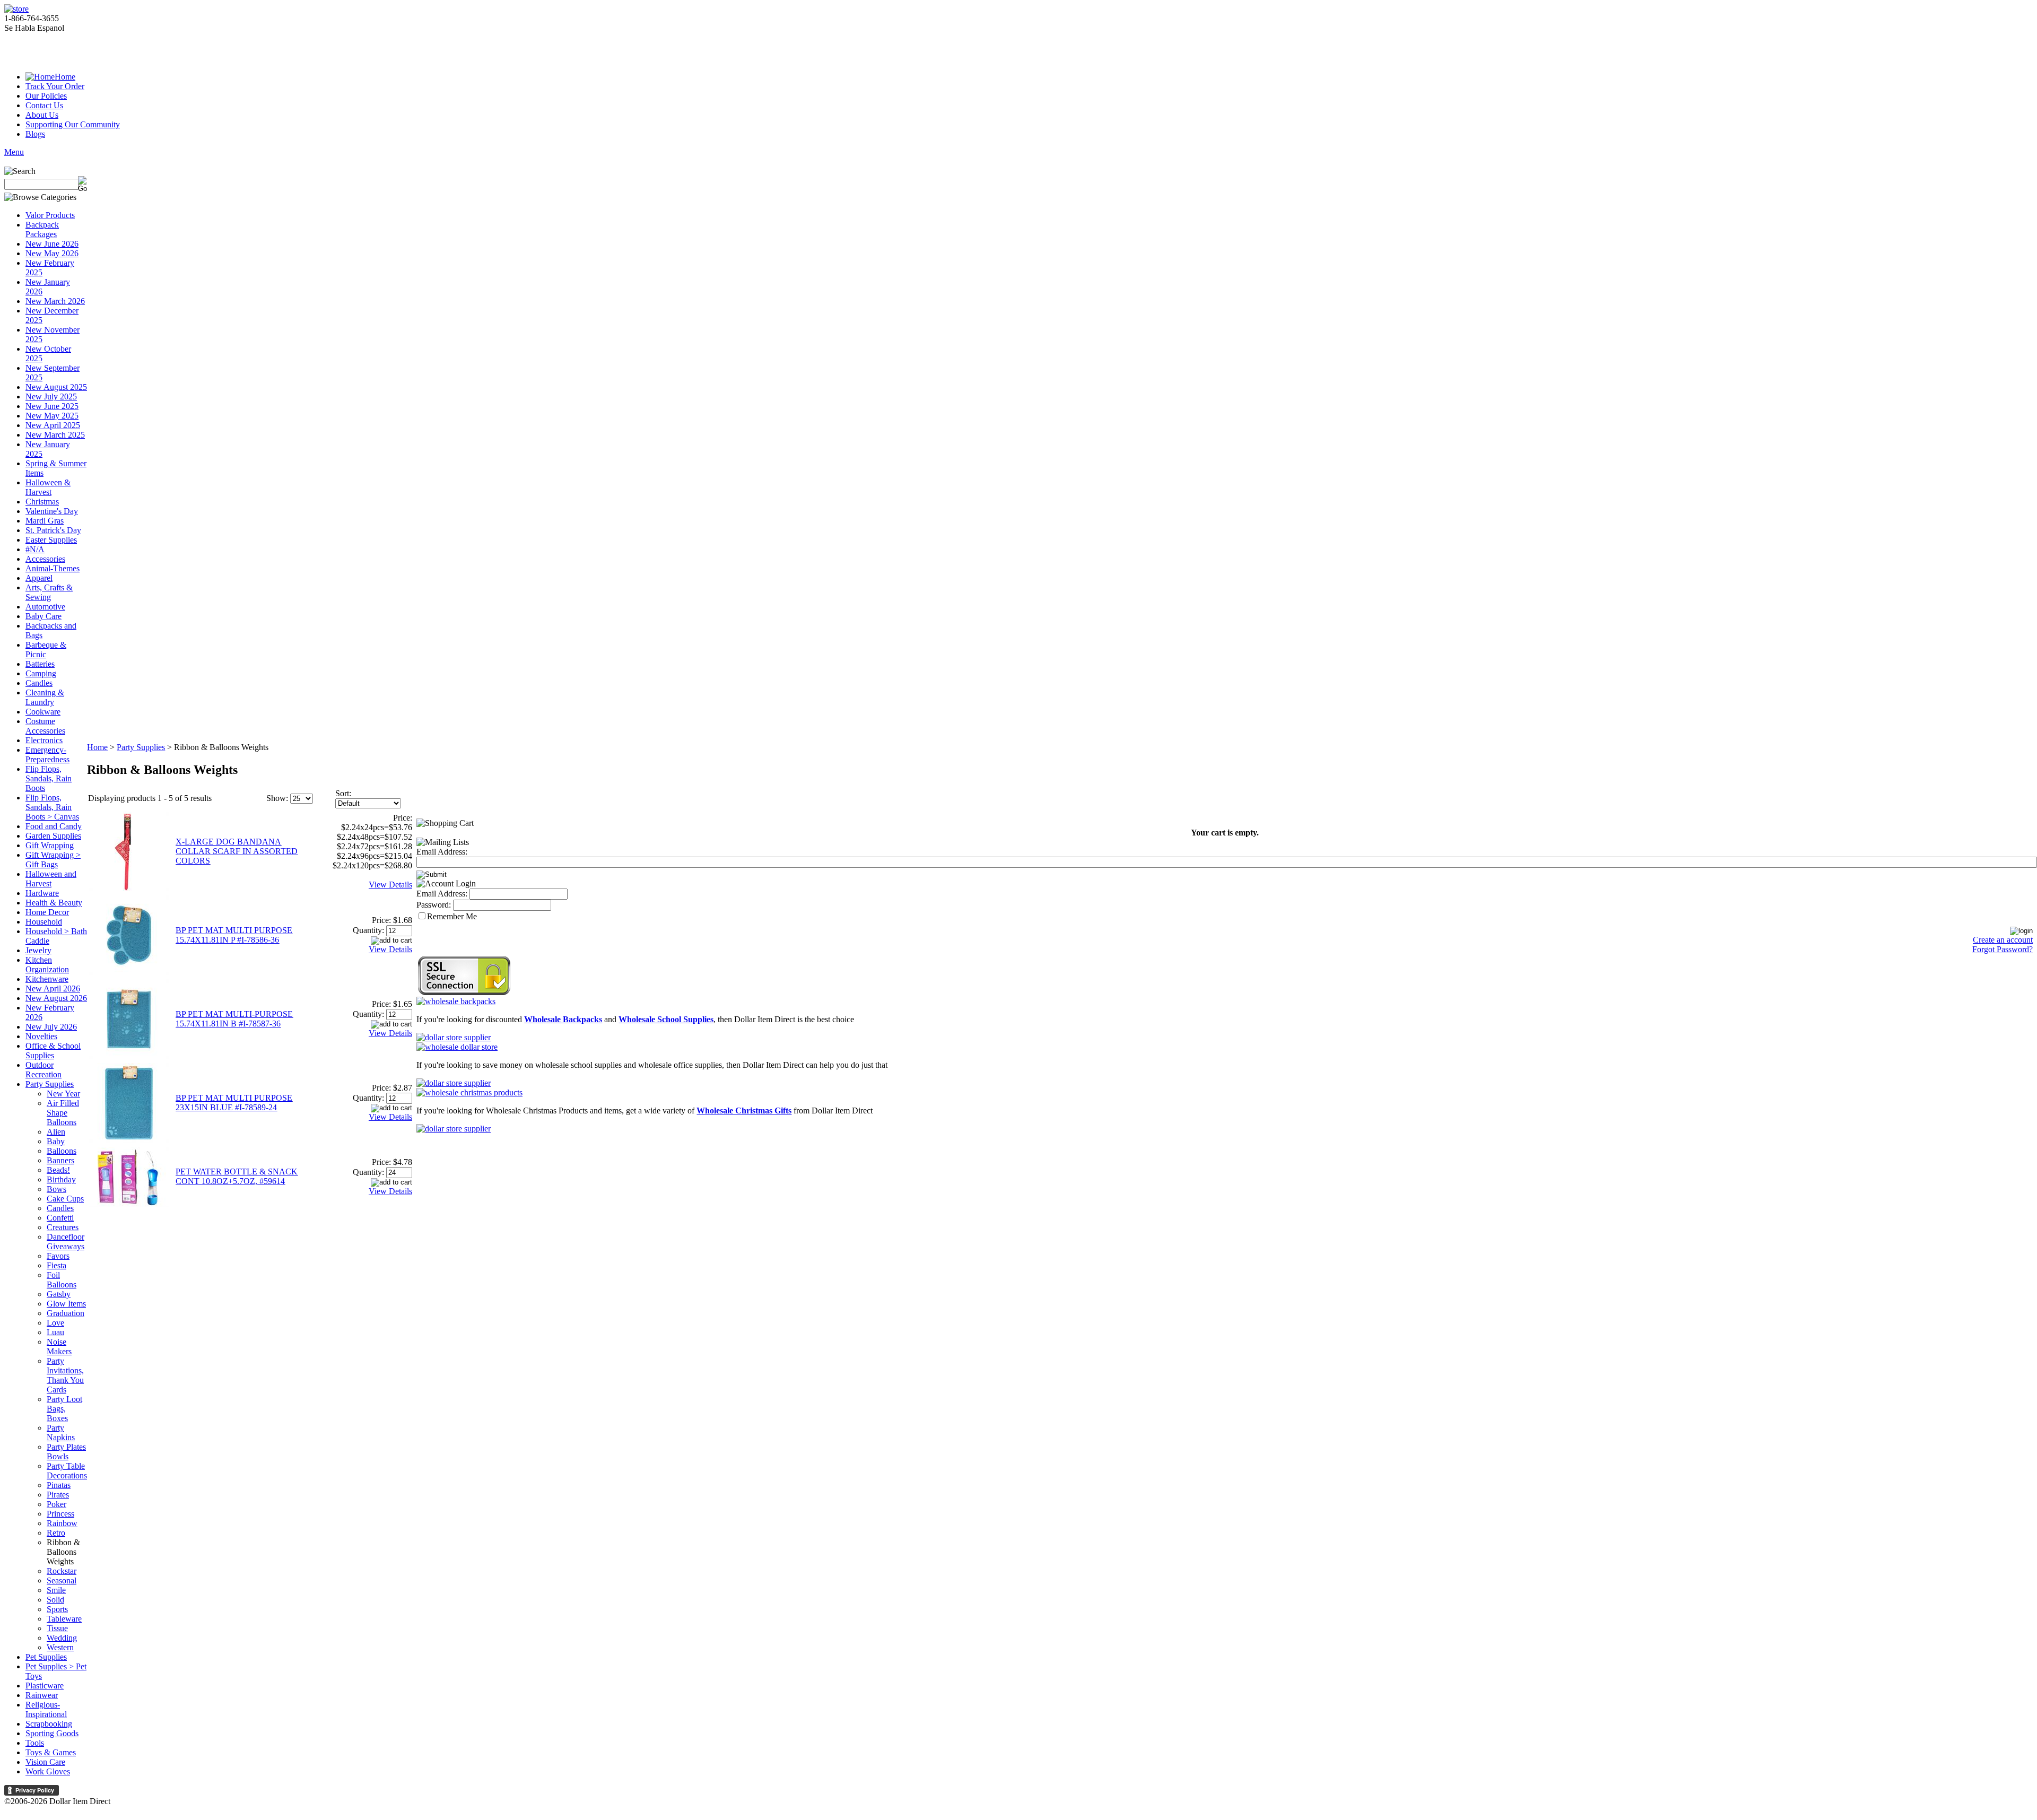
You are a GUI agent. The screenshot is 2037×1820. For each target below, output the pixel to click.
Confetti (60, 1218)
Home (65, 77)
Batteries (40, 664)
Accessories (45, 559)
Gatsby (59, 1294)
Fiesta (56, 1265)
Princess (60, 1514)
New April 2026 (53, 989)
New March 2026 (55, 301)
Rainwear (42, 1695)
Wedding (62, 1638)
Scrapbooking (49, 1724)
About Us (42, 115)
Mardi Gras (45, 521)
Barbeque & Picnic (46, 650)
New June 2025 (52, 406)
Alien (56, 1132)
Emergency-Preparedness (47, 755)
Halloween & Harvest (48, 487)
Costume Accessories (45, 726)
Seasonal (62, 1580)
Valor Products (50, 215)
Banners (60, 1160)
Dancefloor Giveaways (66, 1242)
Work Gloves (48, 1771)
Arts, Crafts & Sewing (49, 592)
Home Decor (47, 912)
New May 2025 (52, 416)
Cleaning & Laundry (45, 697)
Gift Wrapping (50, 845)
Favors (58, 1256)
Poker (56, 1504)
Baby (56, 1141)
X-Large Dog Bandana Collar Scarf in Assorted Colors (237, 851)
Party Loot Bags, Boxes (64, 1409)
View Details (390, 885)
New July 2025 (51, 397)
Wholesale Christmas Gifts (744, 1111)
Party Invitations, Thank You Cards (65, 1375)
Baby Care (43, 616)
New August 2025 (56, 387)
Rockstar (62, 1571)
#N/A (35, 549)
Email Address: (442, 852)
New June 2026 (52, 244)
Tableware (64, 1619)
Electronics (44, 740)
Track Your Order (55, 86)
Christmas (42, 502)
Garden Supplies (53, 836)
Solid (55, 1600)
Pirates (58, 1495)
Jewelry (38, 950)
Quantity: (368, 930)
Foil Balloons (62, 1280)
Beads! (58, 1170)
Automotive (45, 607)
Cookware (43, 712)
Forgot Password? (2003, 949)
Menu (14, 152)
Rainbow (62, 1523)
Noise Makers (59, 1347)
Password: (434, 905)
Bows (56, 1189)
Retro (56, 1533)
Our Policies (46, 96)
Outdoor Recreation (43, 1070)
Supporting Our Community (73, 124)
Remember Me (452, 916)
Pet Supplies (46, 1657)
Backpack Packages (42, 229)
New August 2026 (56, 998)
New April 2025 (53, 425)
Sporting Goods (52, 1733)
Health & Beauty (54, 903)
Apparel (39, 578)
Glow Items (66, 1304)
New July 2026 (51, 1027)
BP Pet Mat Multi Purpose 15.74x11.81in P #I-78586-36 (234, 935)
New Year (63, 1094)
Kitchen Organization (47, 965)
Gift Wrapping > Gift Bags (53, 860)
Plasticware (45, 1686)
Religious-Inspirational (46, 1709)
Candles (39, 683)
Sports (57, 1609)
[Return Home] (16, 9)
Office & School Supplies (53, 1051)
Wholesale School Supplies (666, 1019)
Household (44, 922)
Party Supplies (50, 1084)
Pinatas (59, 1485)
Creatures (63, 1227)
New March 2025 (55, 435)
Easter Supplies (51, 540)
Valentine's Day (52, 511)
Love (55, 1323)
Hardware (42, 893)
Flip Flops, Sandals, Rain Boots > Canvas (52, 807)
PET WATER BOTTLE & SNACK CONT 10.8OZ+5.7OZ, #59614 (237, 1176)
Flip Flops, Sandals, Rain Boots (49, 778)
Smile (56, 1590)
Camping (41, 673)
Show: (277, 798)
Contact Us (44, 105)
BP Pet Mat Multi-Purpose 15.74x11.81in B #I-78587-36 (234, 1019)
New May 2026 (52, 253)
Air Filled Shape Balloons (63, 1113)
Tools (35, 1743)
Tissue (57, 1628)
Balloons (62, 1151)
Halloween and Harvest (51, 879)
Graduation (66, 1313)
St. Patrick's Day (53, 530)
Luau (55, 1332)
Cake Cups (65, 1199)
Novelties (41, 1036)
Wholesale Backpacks (563, 1019)
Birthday (61, 1179)
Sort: (343, 793)
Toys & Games (51, 1752)
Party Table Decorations (67, 1471)
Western (60, 1647)
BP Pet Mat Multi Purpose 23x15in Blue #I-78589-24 (234, 1103)
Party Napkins (61, 1433)
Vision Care (45, 1762)
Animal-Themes (53, 568)
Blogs (35, 134)
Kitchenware (47, 979)
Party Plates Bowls (66, 1452)
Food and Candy (54, 826)
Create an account (2003, 940)
